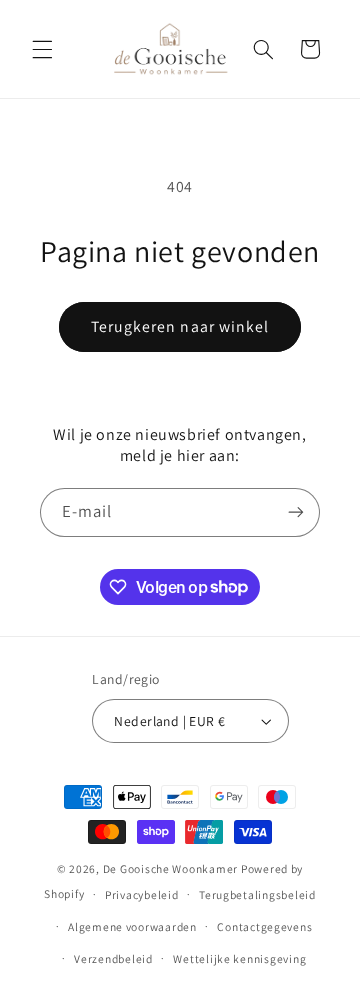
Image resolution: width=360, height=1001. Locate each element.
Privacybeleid (142, 894)
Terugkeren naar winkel (180, 326)
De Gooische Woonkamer (170, 868)
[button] (42, 49)
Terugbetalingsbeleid (257, 894)
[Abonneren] (296, 512)
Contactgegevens (264, 926)
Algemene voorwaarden (132, 926)
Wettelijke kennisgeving (239, 958)
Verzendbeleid (113, 958)
